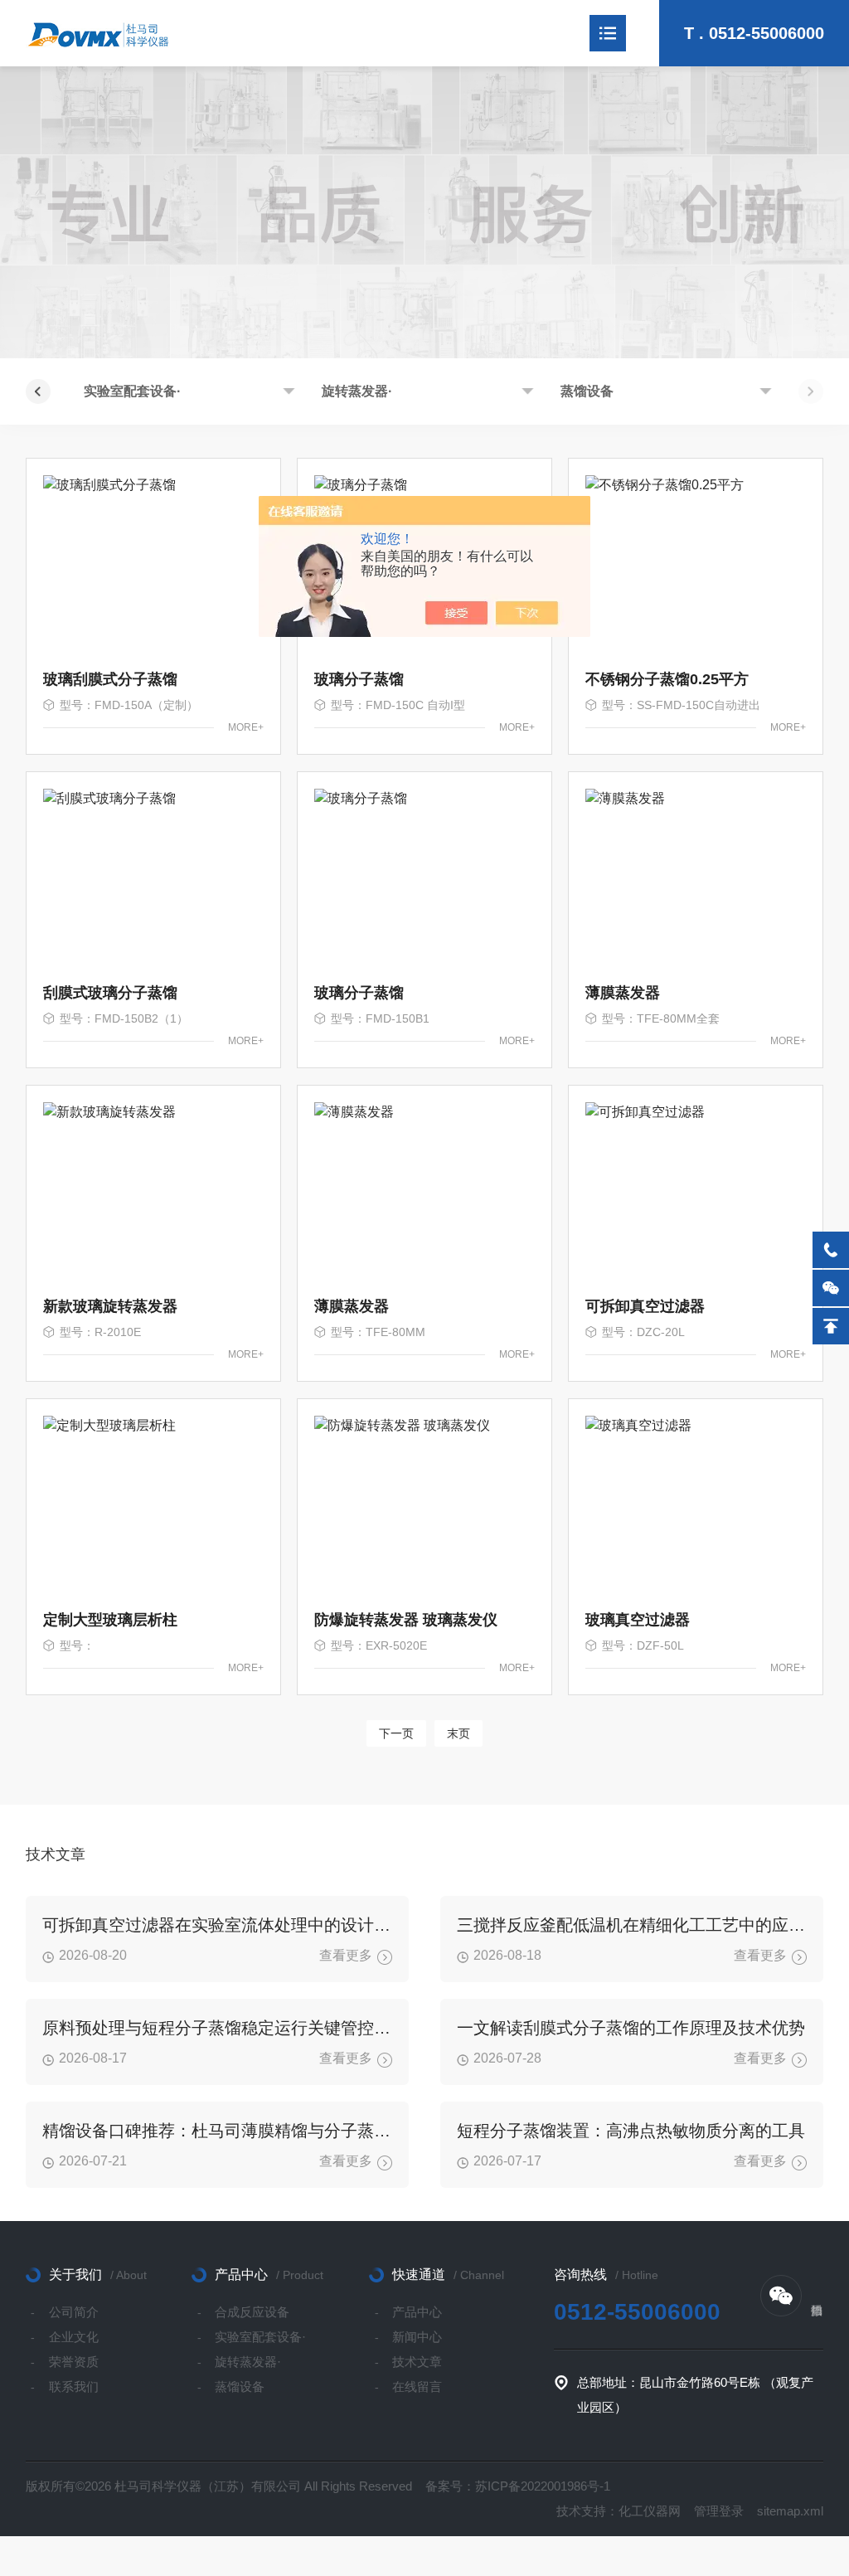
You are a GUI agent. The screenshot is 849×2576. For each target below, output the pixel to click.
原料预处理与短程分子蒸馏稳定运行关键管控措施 (217, 2028)
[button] (38, 391)
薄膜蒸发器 (623, 993)
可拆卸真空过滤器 (645, 1306)
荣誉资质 (74, 2362)
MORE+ (246, 727)
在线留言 (417, 2386)
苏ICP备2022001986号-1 (543, 2486)
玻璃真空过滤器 (638, 1620)
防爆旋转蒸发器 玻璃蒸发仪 (406, 1620)
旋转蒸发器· (357, 391)
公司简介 (74, 2312)
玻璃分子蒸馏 (359, 679)
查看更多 (346, 1955)
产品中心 (417, 2312)
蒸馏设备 (587, 391)
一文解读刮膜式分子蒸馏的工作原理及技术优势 (631, 2028)
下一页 (396, 1733)
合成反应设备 (252, 2312)
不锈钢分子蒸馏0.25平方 (667, 679)
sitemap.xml (790, 2511)
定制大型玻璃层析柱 (110, 1620)
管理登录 (719, 2511)
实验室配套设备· (132, 391)
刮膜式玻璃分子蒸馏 (110, 993)
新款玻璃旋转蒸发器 (110, 1306)
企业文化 (74, 2337)
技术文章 (417, 2362)
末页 (458, 1733)
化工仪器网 (650, 2511)
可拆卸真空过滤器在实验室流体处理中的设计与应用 (217, 1925)
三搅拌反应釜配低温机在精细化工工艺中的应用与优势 (632, 1925)
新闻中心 (417, 2337)
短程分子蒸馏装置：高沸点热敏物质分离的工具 (631, 2131)
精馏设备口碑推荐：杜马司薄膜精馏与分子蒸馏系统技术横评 (217, 2131)
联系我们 (74, 2386)
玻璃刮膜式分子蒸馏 (110, 679)
